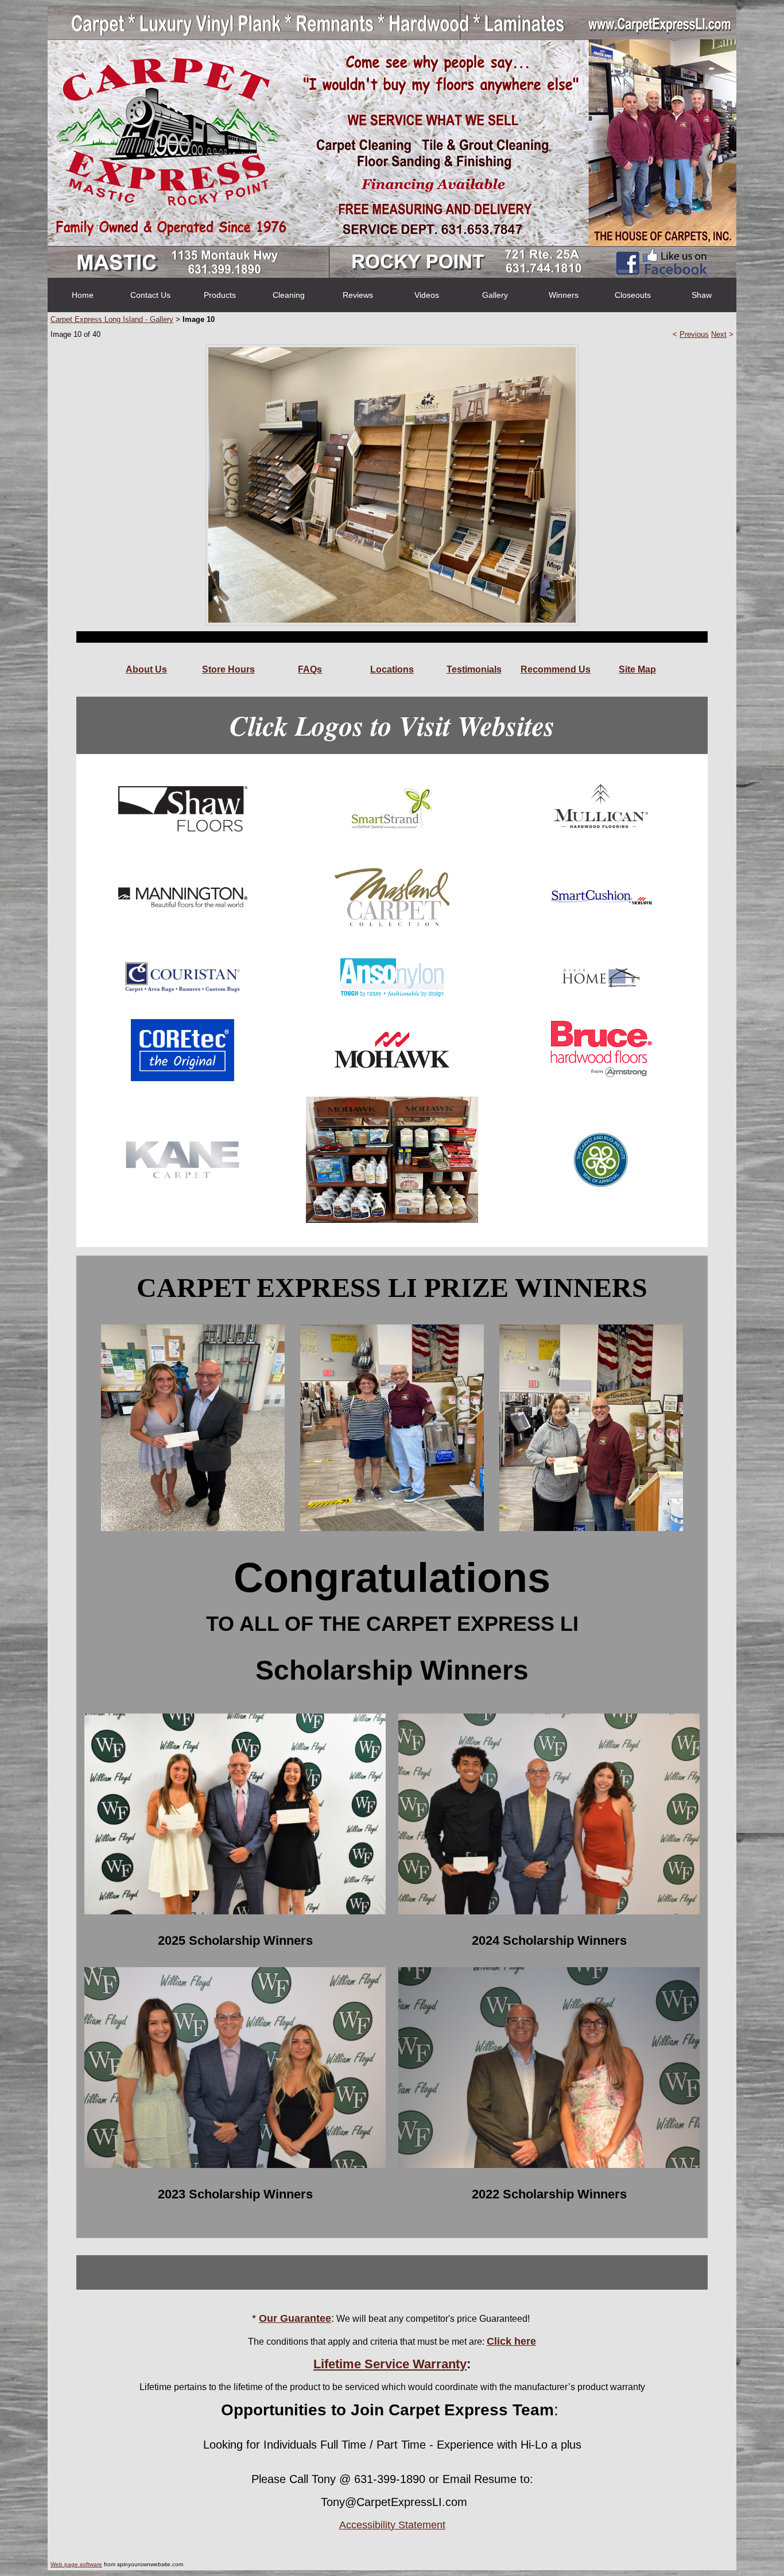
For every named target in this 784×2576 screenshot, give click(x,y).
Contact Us (150, 295)
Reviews (358, 295)
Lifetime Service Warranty (390, 2364)
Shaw (702, 295)
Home (83, 295)
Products (220, 295)
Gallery (495, 295)
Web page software (76, 2564)
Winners (564, 295)
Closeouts (633, 295)
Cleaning (289, 295)
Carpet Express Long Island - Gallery (112, 319)
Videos (427, 295)
